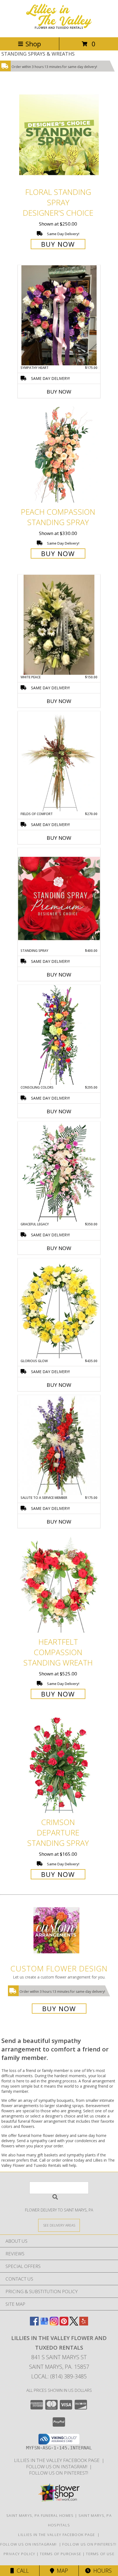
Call (21, 2571)
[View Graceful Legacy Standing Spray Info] (59, 1172)
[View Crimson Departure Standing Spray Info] (59, 1765)
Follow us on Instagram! (58, 2467)
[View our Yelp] (84, 2324)
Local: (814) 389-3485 (59, 2376)
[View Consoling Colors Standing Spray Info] (59, 1035)
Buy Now (58, 244)
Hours (101, 2571)
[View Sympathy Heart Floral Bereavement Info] (59, 315)
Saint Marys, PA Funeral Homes (40, 2515)
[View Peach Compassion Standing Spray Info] (59, 455)
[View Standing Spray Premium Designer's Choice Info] (59, 898)
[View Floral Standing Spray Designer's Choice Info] (59, 135)
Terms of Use (100, 2554)
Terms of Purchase (61, 2554)
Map (61, 2571)
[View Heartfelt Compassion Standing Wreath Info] (59, 1585)
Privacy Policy (19, 2554)
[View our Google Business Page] (44, 2324)
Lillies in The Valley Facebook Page (58, 2460)
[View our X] (74, 2324)
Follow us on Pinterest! (59, 2473)
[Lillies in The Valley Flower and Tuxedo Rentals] (59, 29)
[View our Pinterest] (64, 2324)
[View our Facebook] (34, 2324)
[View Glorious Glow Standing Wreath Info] (59, 1308)
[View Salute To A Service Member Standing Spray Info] (59, 1445)
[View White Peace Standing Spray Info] (59, 625)
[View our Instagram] (54, 2324)
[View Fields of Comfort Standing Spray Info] (59, 761)
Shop (33, 44)
